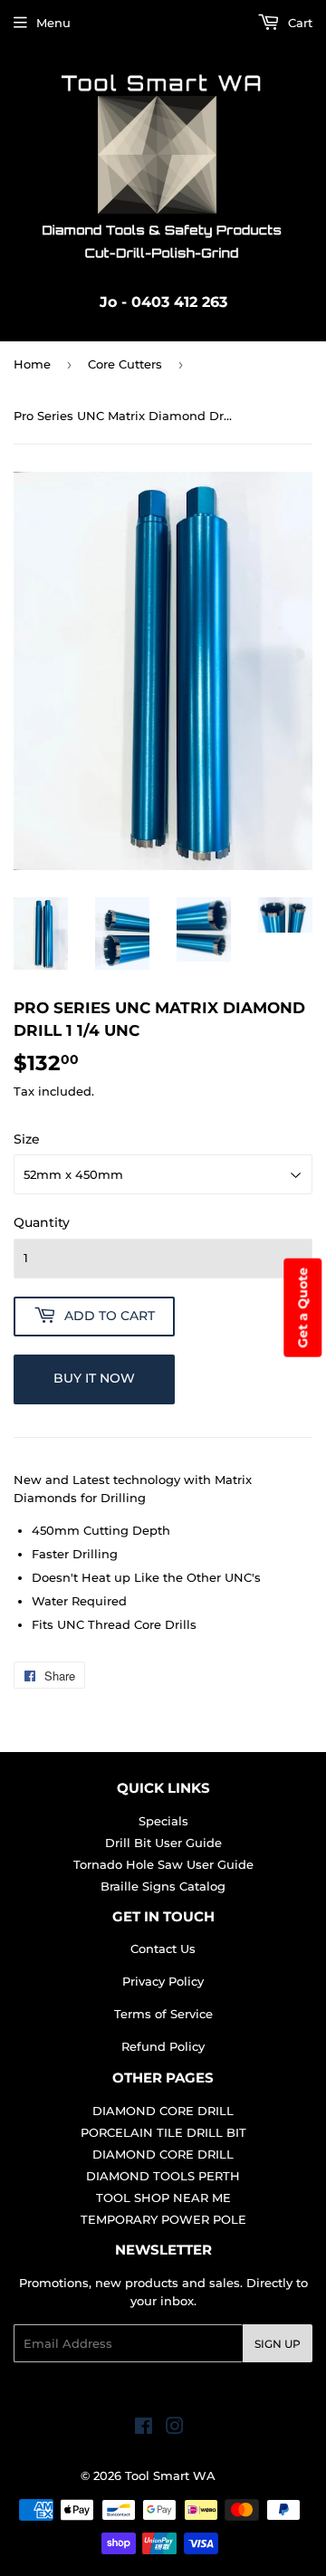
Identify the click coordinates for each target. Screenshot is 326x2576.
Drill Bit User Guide (163, 1843)
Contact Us (163, 1949)
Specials (163, 1821)
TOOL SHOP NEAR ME (163, 2198)
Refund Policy (163, 2046)
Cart (298, 23)
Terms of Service (163, 2014)
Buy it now (94, 1378)
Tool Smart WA (170, 2475)
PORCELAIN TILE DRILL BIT (163, 2132)
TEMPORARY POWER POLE (163, 2219)
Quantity (42, 1222)
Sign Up (278, 2344)
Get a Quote (302, 1307)
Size (27, 1139)
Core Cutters (125, 364)
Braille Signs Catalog (163, 1886)
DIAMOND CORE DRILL (163, 2111)
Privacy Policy (163, 1981)
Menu (53, 23)
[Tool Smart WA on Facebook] (144, 2428)
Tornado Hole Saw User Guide (163, 1864)
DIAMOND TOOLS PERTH (163, 2176)
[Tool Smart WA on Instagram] (175, 2428)
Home (32, 364)
